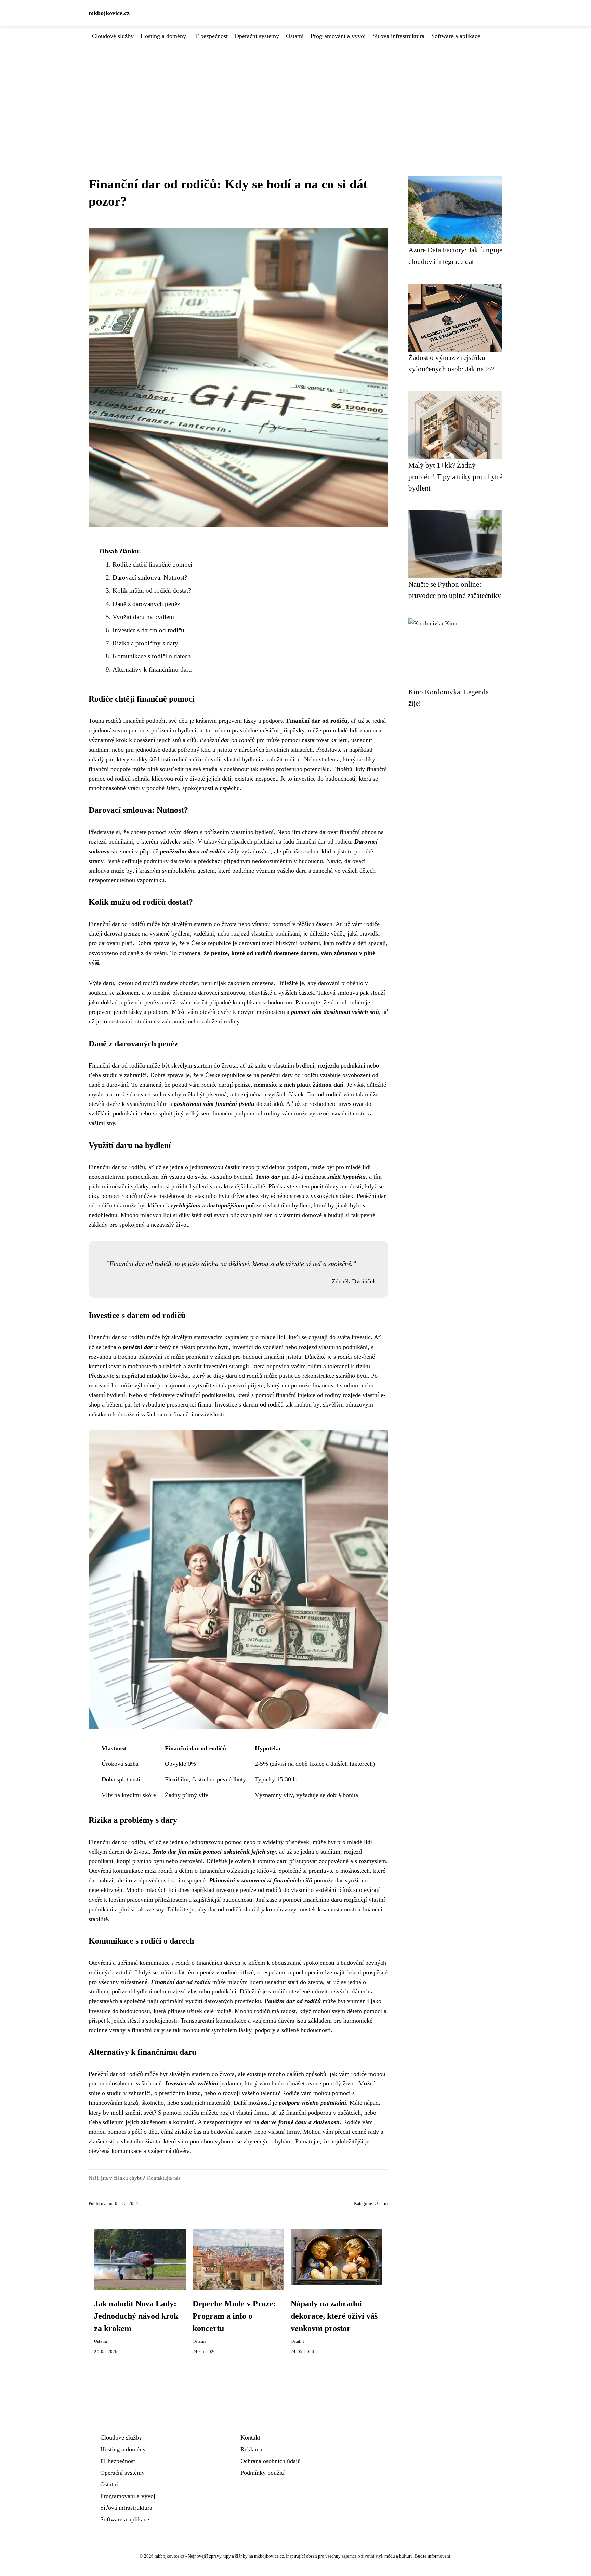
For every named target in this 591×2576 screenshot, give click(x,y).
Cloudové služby (113, 36)
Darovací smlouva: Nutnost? (150, 578)
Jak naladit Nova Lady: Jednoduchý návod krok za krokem (136, 2316)
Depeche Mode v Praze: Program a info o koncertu (234, 2316)
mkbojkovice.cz (109, 13)
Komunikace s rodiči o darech (152, 656)
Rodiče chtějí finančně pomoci (152, 565)
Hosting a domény (163, 36)
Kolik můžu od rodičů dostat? (152, 591)
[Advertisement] (295, 92)
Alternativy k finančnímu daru (152, 670)
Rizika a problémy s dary (145, 643)
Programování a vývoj (338, 36)
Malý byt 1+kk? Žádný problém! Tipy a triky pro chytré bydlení (455, 476)
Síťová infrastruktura (398, 36)
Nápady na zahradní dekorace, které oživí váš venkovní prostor (334, 2316)
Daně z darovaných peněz (146, 604)
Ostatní (295, 36)
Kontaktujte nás (164, 2178)
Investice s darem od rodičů (148, 630)
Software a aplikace (456, 36)
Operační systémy (257, 36)
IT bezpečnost (210, 36)
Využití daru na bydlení (143, 617)
